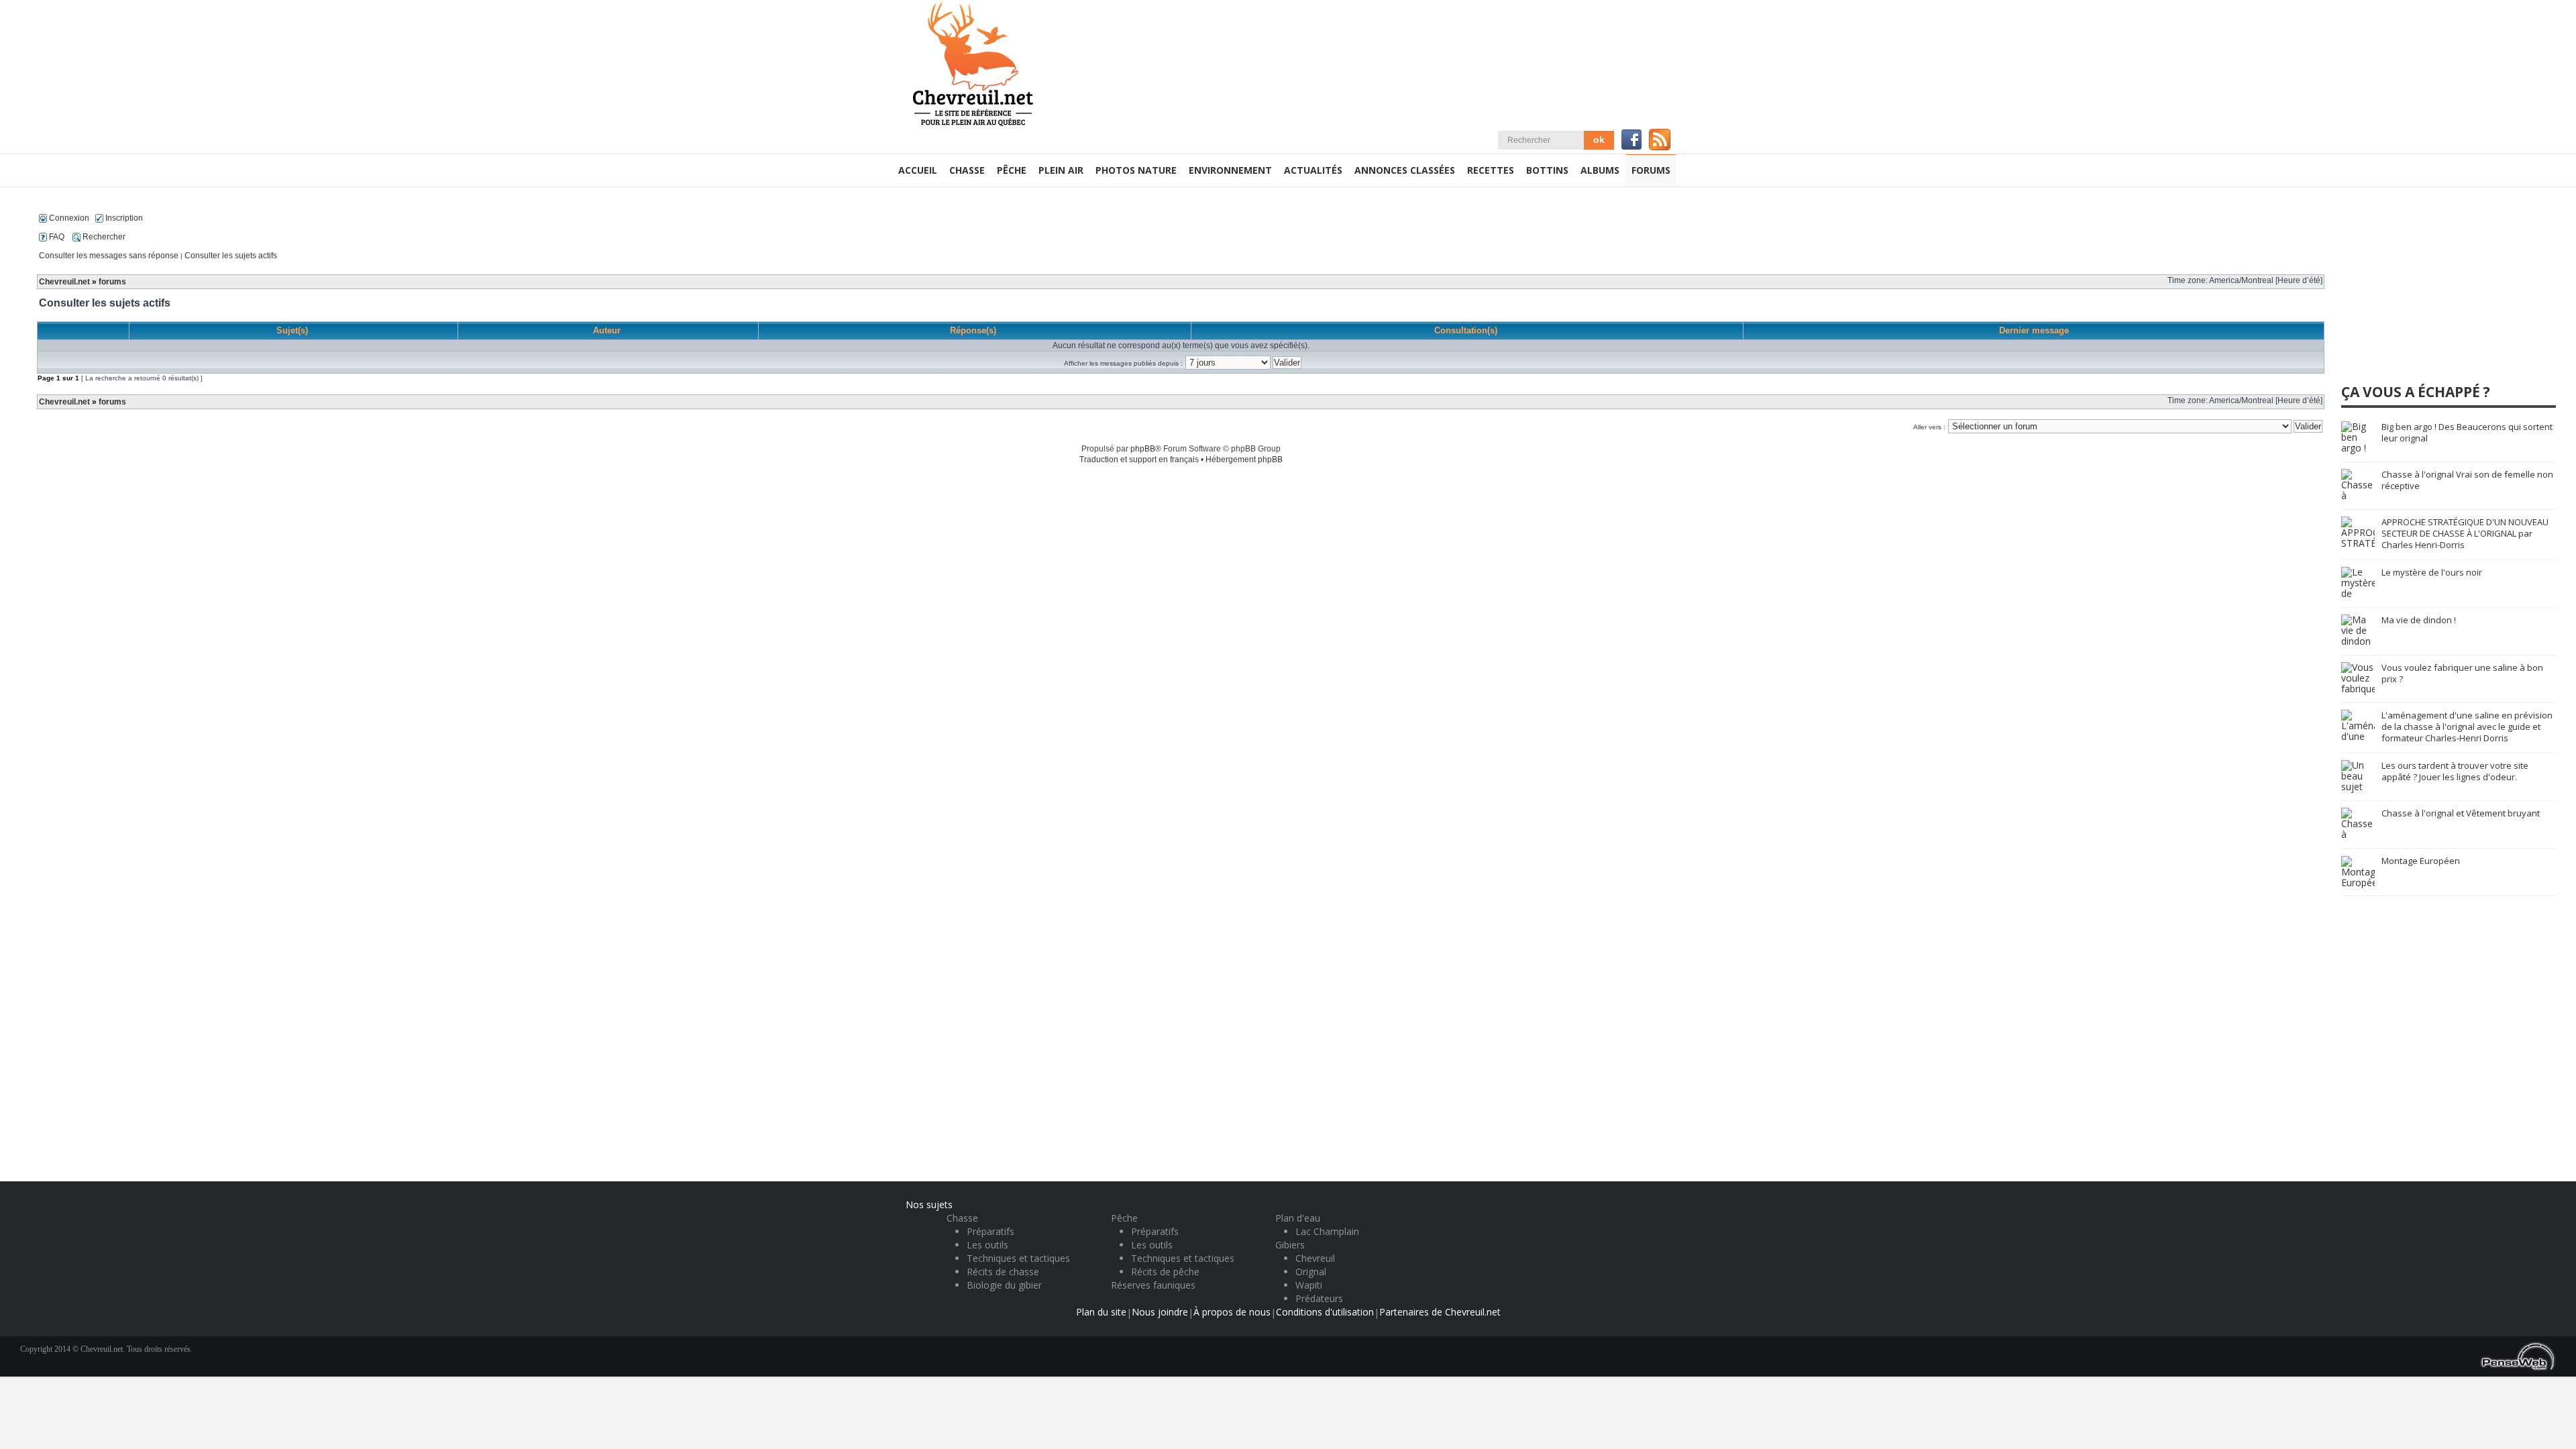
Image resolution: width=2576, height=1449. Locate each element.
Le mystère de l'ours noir (2432, 572)
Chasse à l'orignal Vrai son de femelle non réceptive (2467, 480)
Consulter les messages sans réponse (109, 256)
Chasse (962, 1218)
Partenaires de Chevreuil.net (1440, 1312)
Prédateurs (1319, 1298)
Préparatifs (990, 1231)
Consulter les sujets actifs (231, 256)
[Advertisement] (2442, 291)
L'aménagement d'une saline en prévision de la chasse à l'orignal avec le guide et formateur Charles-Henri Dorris (2467, 727)
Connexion (68, 218)
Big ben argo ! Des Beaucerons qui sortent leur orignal (2467, 432)
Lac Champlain (1327, 1231)
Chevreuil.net (64, 282)
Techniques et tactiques (1018, 1258)
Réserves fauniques (1153, 1285)
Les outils (987, 1245)
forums (112, 282)
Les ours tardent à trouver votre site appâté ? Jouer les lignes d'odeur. (2455, 771)
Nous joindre (1160, 1312)
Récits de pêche (1165, 1272)
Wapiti (1309, 1285)
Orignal (1311, 1272)
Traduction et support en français (1139, 460)
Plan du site (1101, 1312)
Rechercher (103, 237)
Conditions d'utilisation (1325, 1312)
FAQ (56, 237)
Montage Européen (2421, 861)
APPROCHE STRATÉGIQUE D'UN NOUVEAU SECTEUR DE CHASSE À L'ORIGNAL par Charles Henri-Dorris (2465, 533)
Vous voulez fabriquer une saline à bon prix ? (2462, 673)
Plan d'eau (1298, 1218)
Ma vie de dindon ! (2419, 620)
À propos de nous (1232, 1312)
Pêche (1124, 1218)
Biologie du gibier (1004, 1285)
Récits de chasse (1003, 1272)
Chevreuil (1315, 1258)
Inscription (123, 218)
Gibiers (1290, 1245)
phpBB (1143, 449)
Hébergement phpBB (1244, 460)
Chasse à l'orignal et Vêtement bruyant (2461, 813)
